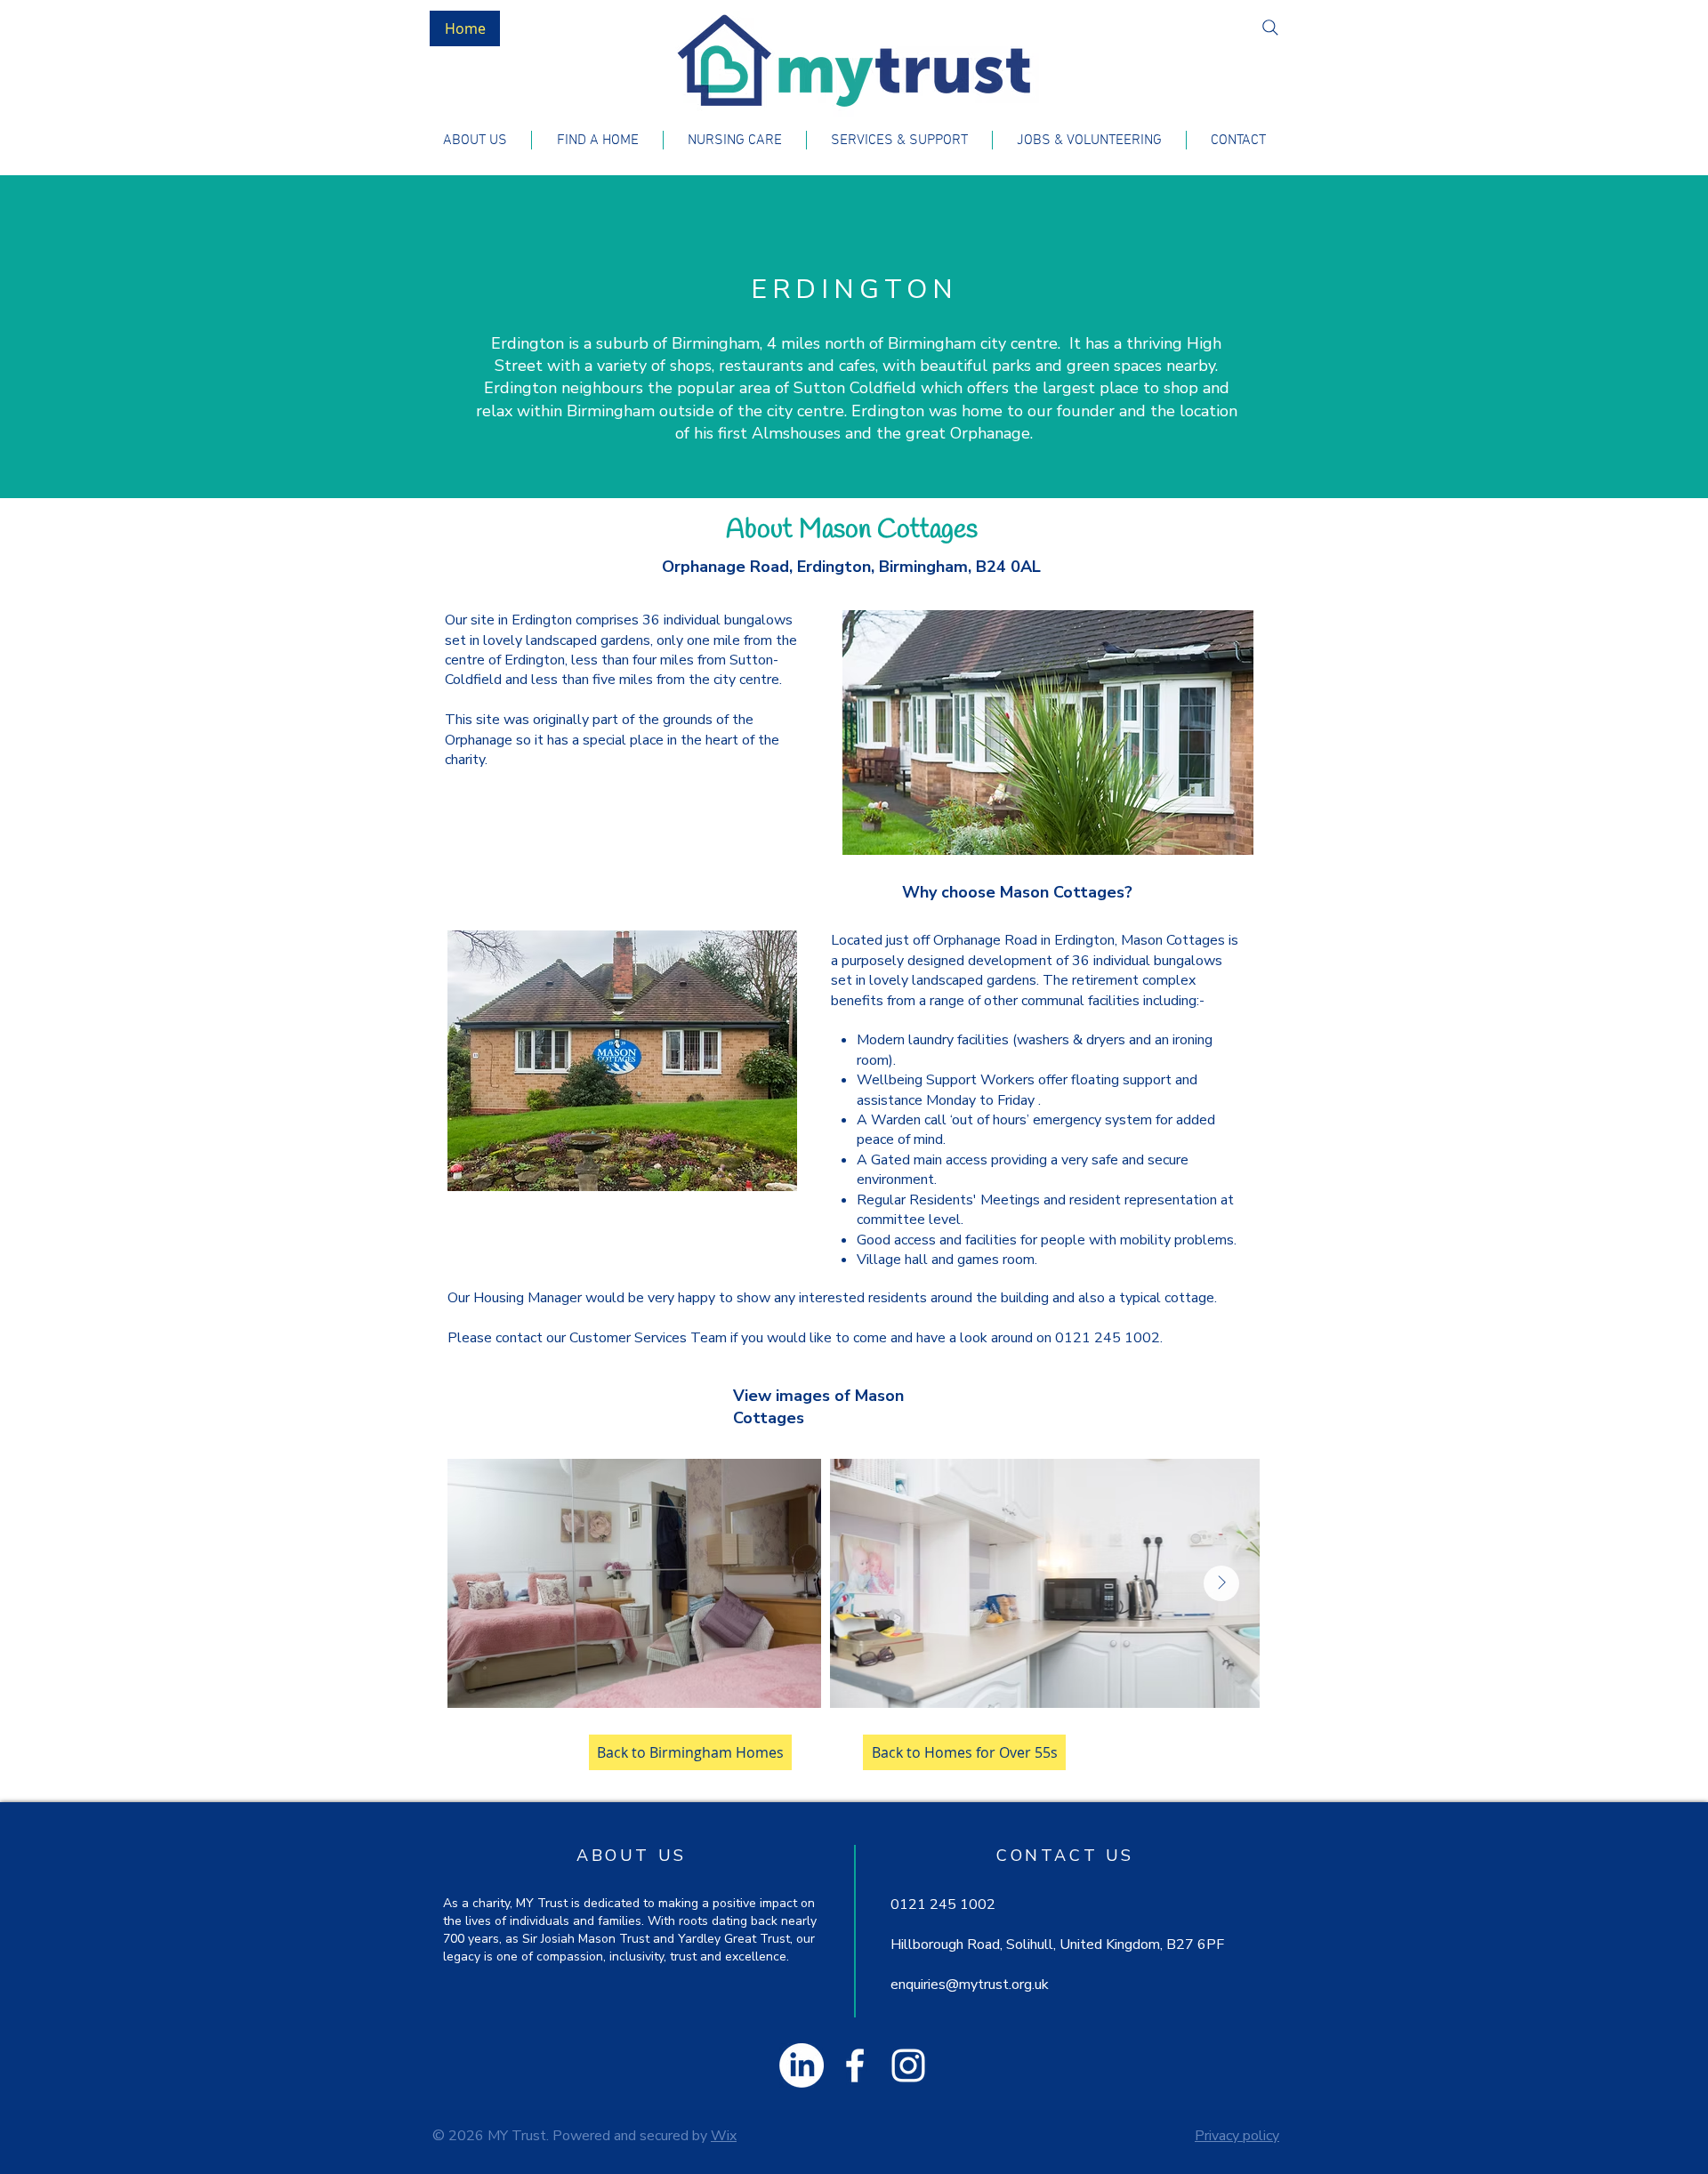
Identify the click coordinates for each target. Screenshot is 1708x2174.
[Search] (1270, 28)
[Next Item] (1221, 1583)
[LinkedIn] (802, 2065)
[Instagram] (908, 2065)
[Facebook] (855, 2065)
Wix (724, 2136)
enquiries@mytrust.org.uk (970, 1985)
